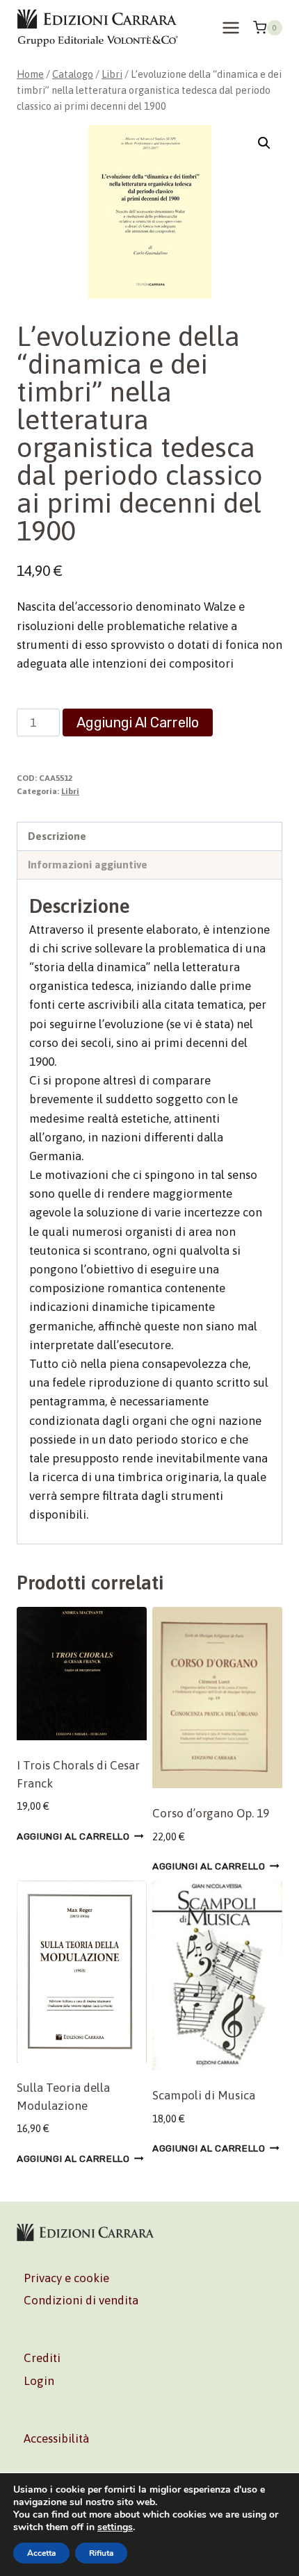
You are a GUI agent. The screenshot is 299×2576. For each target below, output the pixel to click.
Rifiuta (101, 2553)
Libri (70, 791)
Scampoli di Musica (204, 2095)
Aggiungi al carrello (138, 723)
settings (115, 2527)
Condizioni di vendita (81, 2300)
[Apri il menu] (231, 27)
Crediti (42, 2358)
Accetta (41, 2553)
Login (39, 2381)
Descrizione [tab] (57, 836)
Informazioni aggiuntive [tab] (88, 865)
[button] (264, 143)
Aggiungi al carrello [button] (73, 1836)
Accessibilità (56, 2438)
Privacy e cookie (66, 2278)
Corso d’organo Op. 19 (211, 1813)
